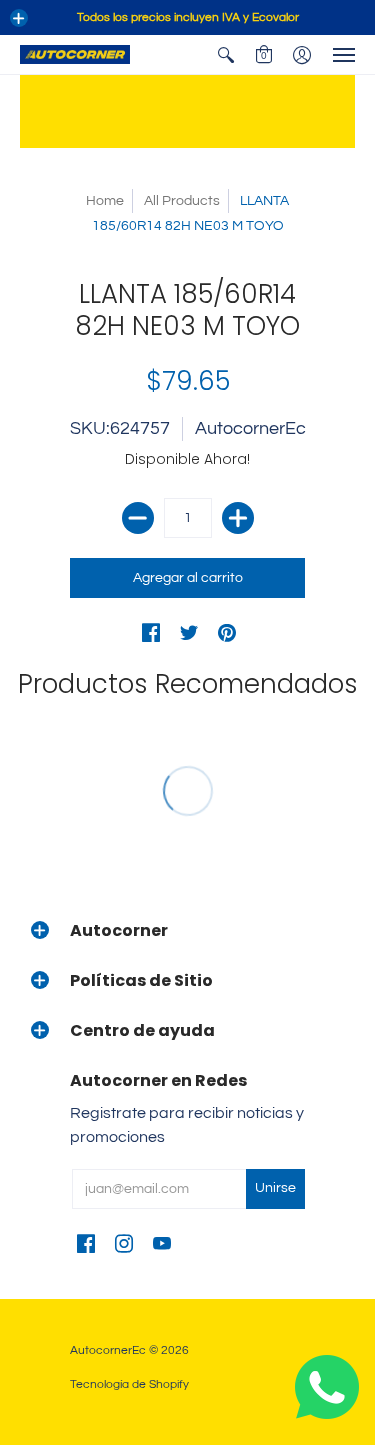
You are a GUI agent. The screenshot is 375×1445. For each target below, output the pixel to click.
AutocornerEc (250, 428)
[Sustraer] (138, 518)
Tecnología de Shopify (129, 1384)
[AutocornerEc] (75, 54)
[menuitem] (226, 54)
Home (105, 201)
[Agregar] (238, 518)
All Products (182, 201)
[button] (19, 18)
